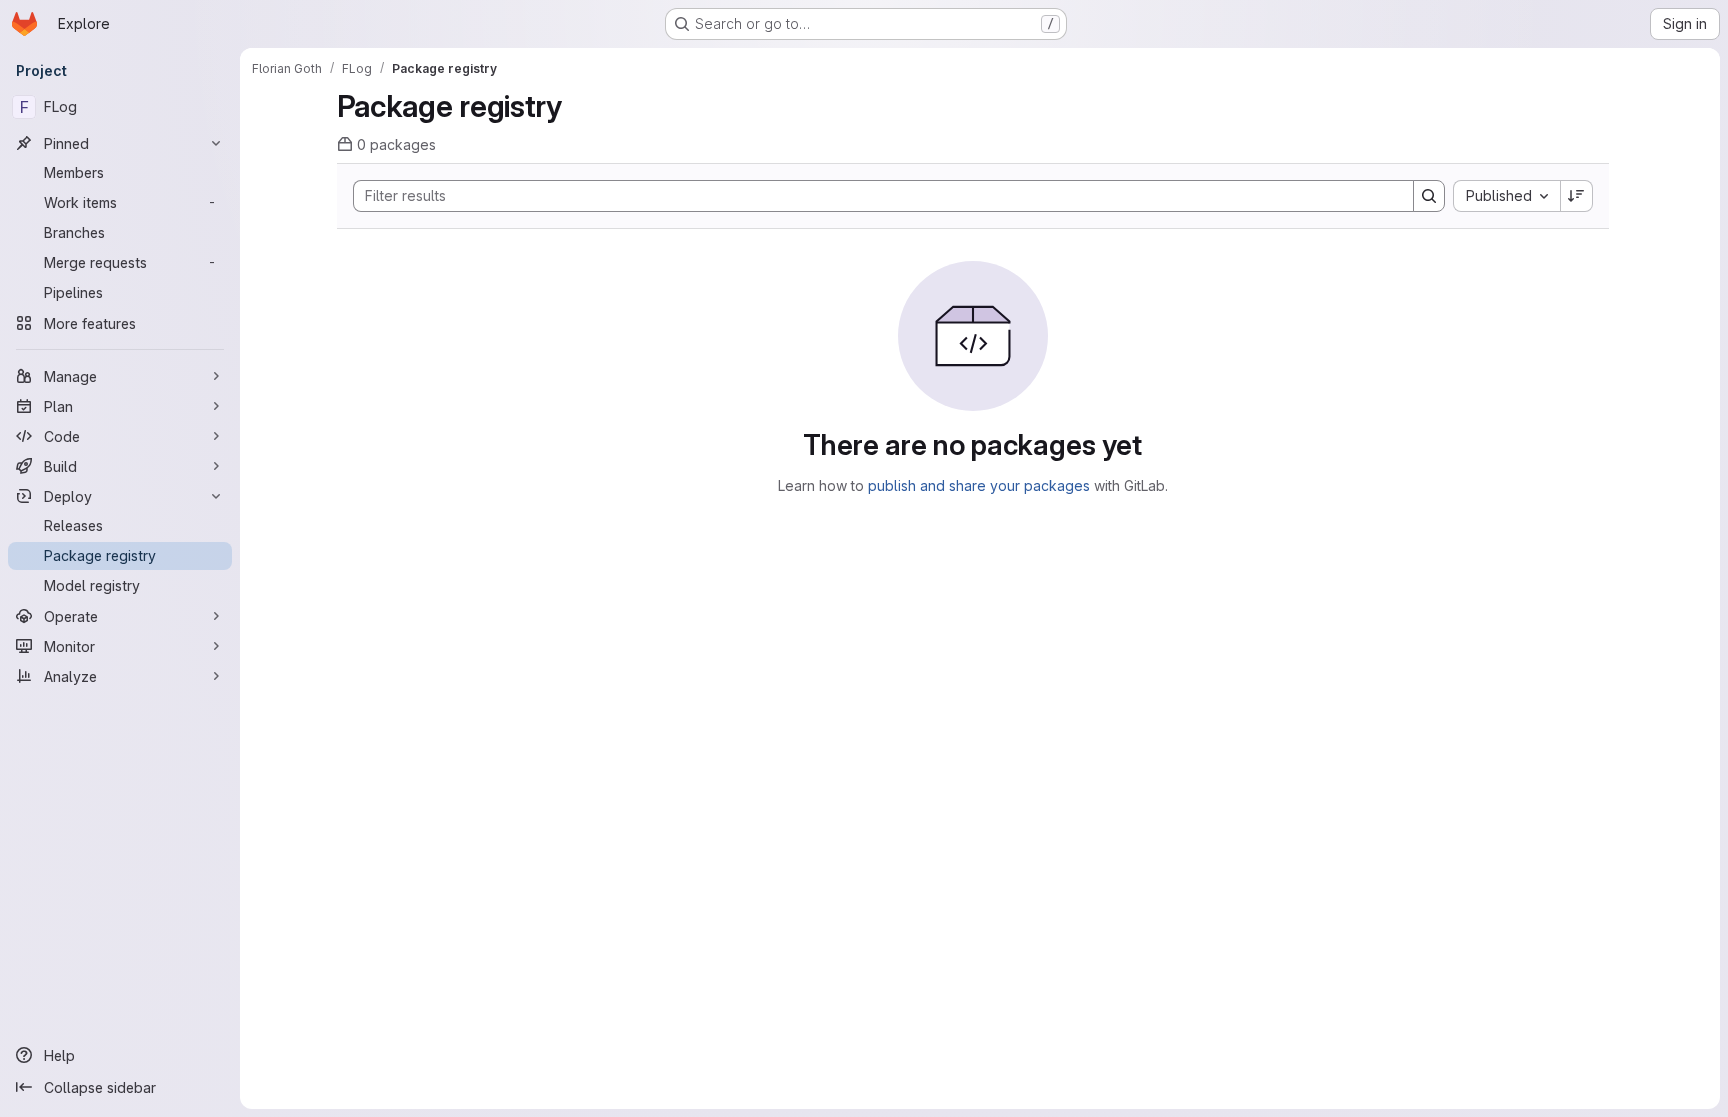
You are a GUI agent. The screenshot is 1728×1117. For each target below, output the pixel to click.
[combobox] (1506, 196)
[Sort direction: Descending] (1577, 196)
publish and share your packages (979, 485)
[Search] (1429, 196)
